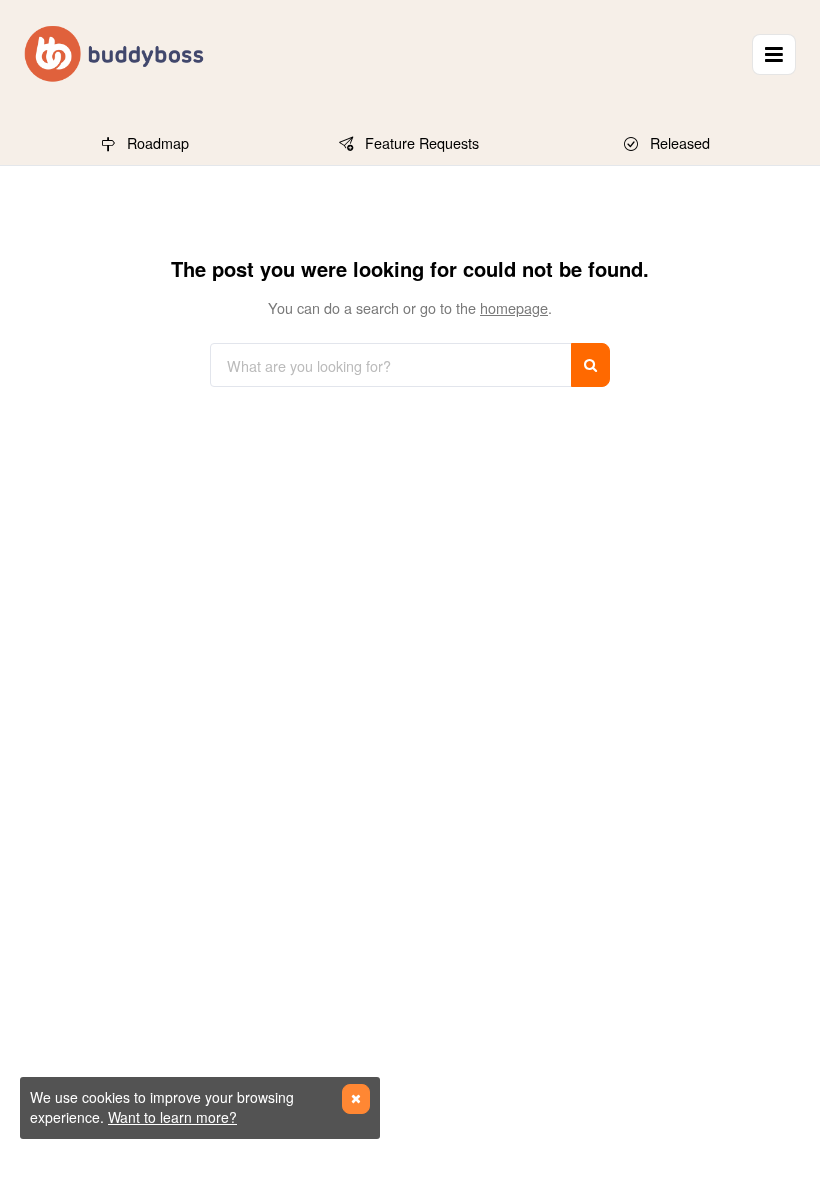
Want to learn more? (172, 1117)
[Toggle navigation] (774, 54)
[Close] (356, 1099)
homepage (514, 307)
